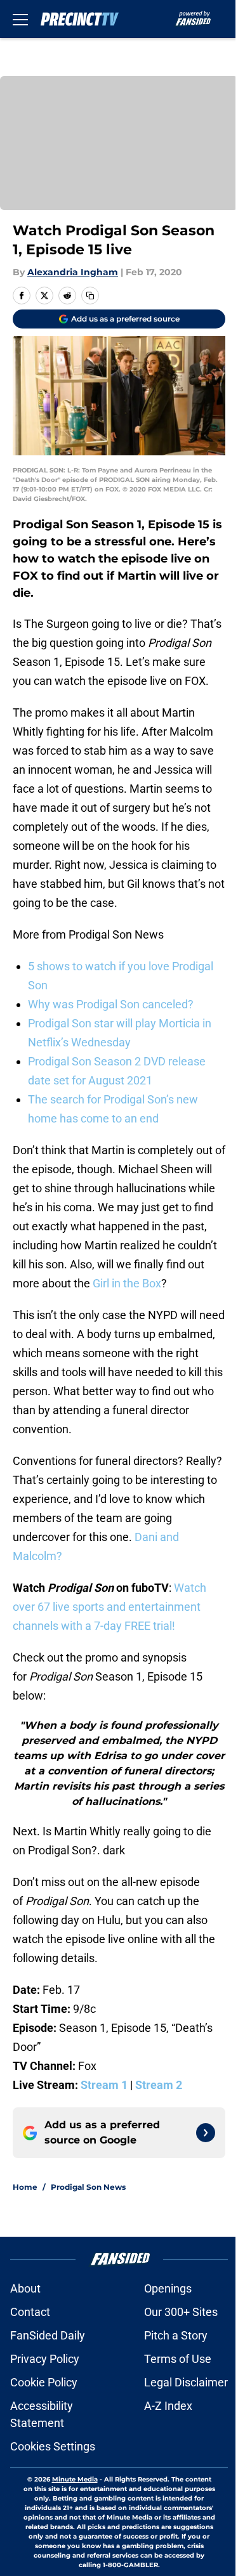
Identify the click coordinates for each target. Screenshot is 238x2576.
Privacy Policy (45, 2359)
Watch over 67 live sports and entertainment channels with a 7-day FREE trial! (109, 1607)
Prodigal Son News (88, 2187)
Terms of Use (178, 2359)
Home (25, 2187)
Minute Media (75, 2479)
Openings (168, 2288)
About (25, 2288)
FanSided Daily (48, 2335)
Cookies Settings (53, 2446)
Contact (30, 2312)
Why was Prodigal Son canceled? (111, 1004)
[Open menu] (20, 19)
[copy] (90, 296)
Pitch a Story (176, 2335)
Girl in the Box (126, 1283)
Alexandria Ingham (73, 272)
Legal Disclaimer (186, 2382)
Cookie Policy (44, 2382)
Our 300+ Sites (181, 2312)
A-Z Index (168, 2406)
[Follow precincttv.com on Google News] (206, 2133)
